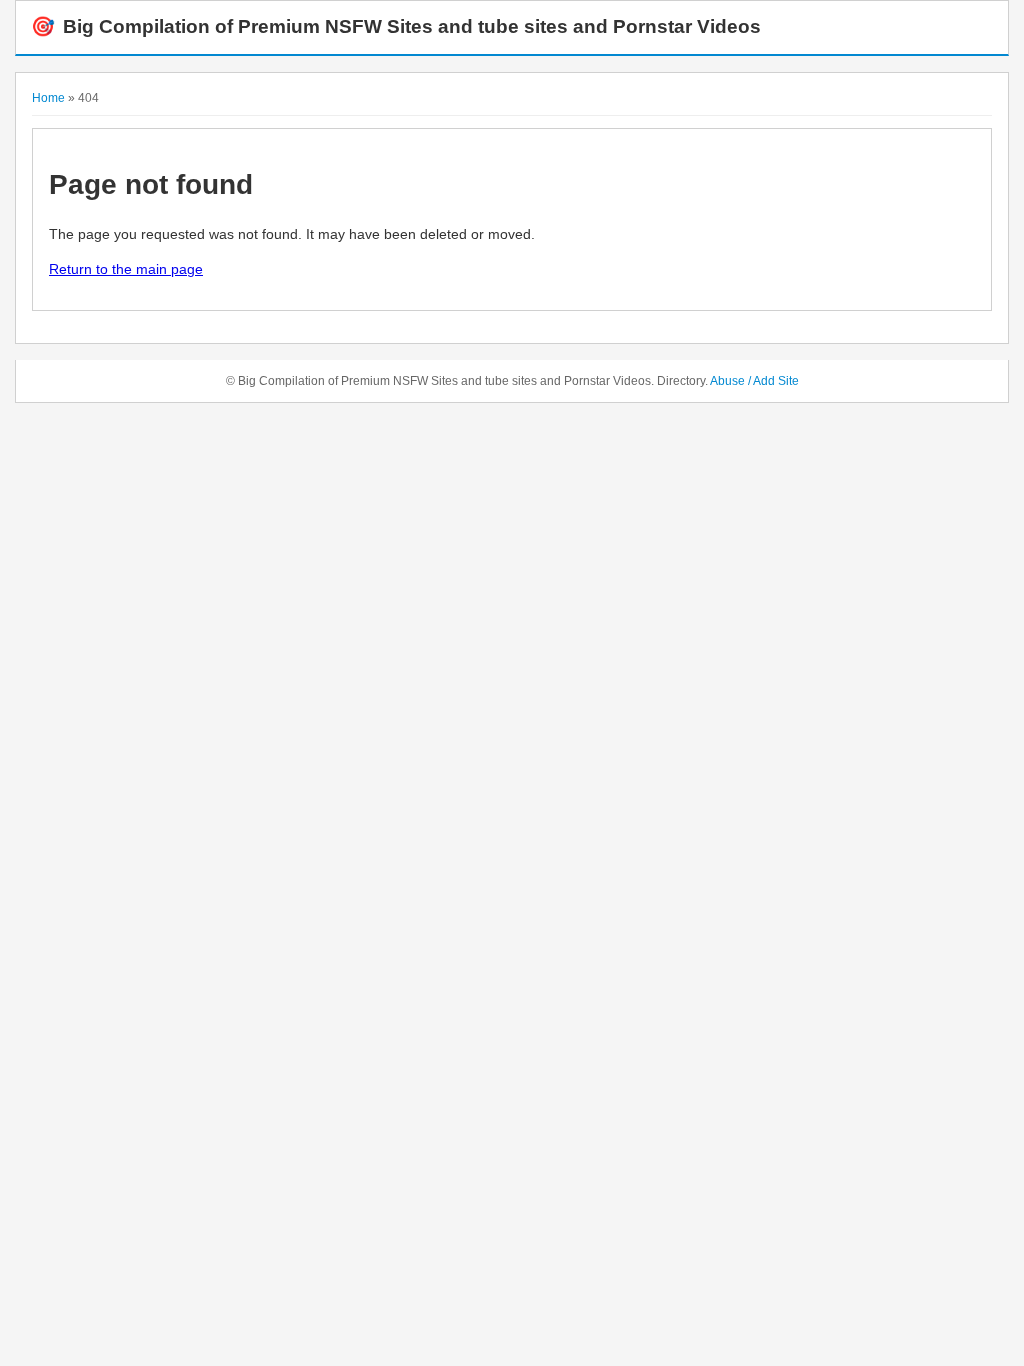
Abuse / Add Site (754, 381)
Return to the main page (126, 269)
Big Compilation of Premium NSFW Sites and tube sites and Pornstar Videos (396, 26)
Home (48, 98)
